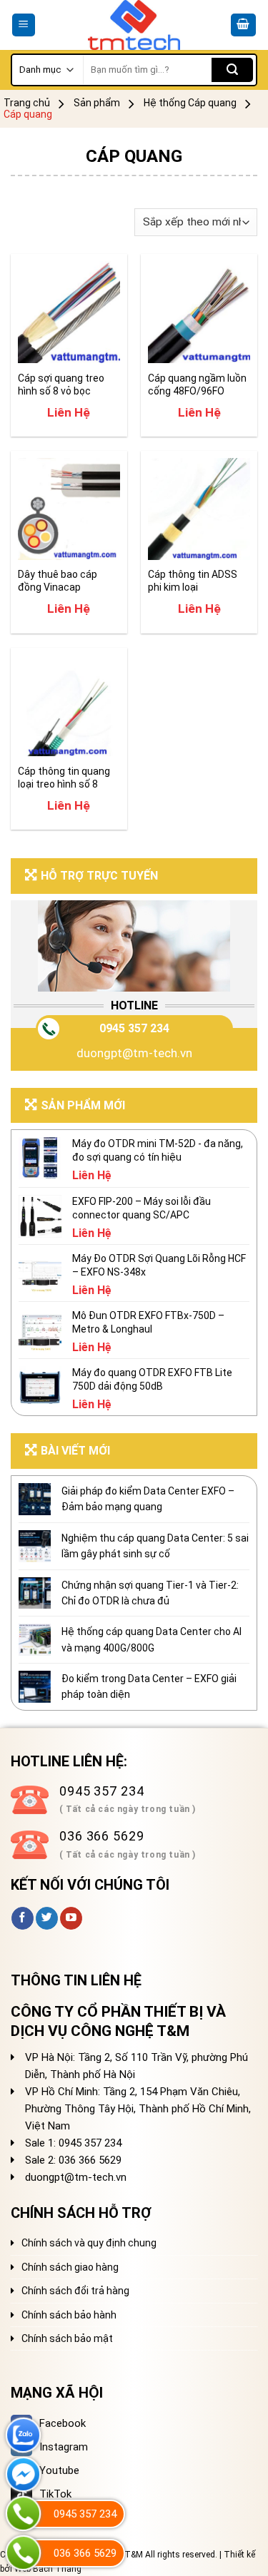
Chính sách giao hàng (70, 2267)
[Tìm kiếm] (232, 70)
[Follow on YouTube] (71, 1918)
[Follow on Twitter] (47, 1918)
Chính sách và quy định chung (89, 2243)
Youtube (59, 2470)
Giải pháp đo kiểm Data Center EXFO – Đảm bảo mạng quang (148, 1499)
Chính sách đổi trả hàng (75, 2291)
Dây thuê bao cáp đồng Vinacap (58, 581)
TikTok (55, 2494)
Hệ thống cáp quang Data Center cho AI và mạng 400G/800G (152, 1639)
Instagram (64, 2447)
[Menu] (24, 25)
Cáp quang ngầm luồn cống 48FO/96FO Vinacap (197, 385)
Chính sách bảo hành (69, 2315)
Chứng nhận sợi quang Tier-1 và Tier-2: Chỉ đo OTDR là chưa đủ (150, 1593)
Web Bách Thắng (48, 2569)
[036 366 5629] (23, 2553)
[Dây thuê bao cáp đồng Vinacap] (69, 509)
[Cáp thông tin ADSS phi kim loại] (199, 509)
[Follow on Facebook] (23, 1918)
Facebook (63, 2423)
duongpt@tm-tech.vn (134, 1053)
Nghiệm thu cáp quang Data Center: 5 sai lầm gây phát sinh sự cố (155, 1546)
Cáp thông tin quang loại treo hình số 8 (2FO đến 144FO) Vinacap (64, 778)
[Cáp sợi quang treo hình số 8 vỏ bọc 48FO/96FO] (69, 312)
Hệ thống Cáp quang (190, 103)
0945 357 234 (134, 1028)
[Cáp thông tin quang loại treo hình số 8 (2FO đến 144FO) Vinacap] (69, 706)
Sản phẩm (97, 103)
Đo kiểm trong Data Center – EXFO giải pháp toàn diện (149, 1686)
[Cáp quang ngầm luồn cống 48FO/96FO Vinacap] (199, 312)
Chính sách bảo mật (67, 2338)
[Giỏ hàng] (244, 25)
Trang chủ (27, 103)
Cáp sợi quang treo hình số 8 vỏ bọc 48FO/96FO (61, 385)
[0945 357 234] (23, 2514)
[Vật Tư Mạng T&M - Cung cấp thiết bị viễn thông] (134, 25)
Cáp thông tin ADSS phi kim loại (193, 581)
